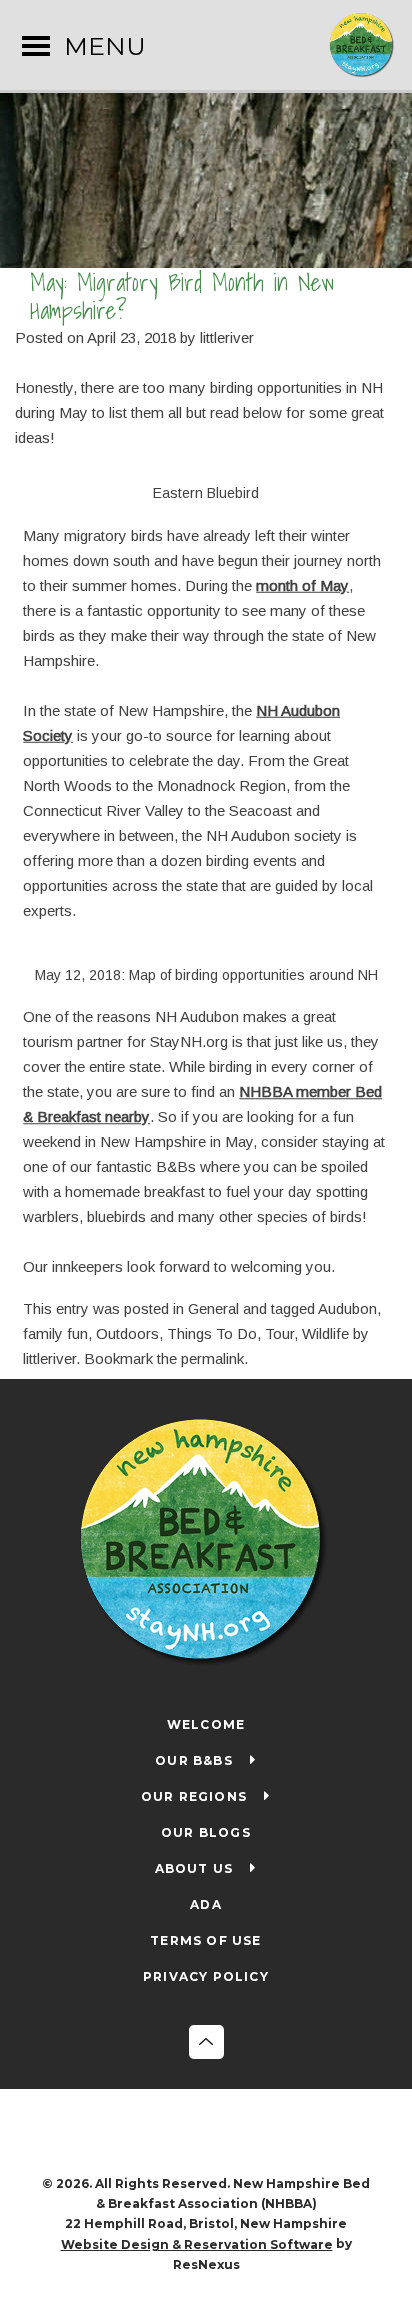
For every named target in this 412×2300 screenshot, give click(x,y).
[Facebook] (186, 2134)
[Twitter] (227, 2134)
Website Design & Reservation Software (197, 2244)
